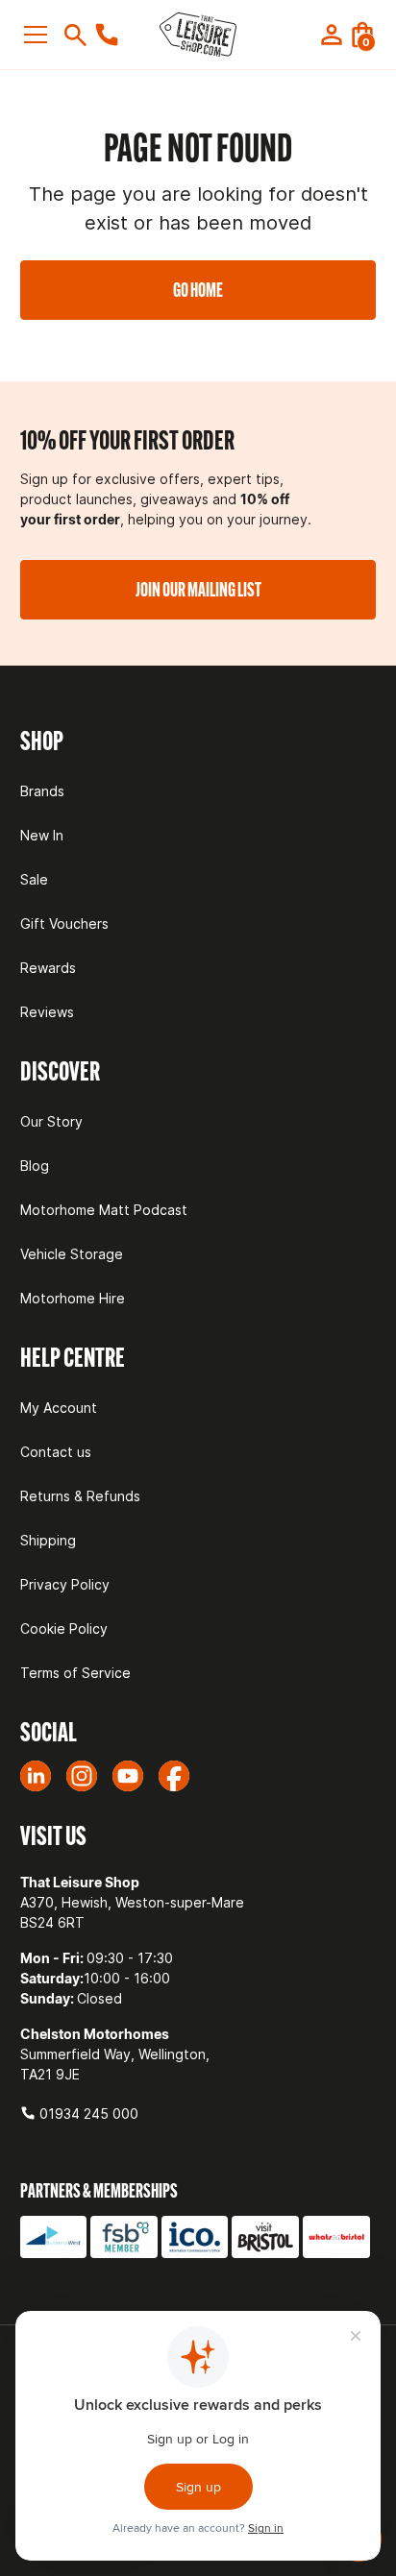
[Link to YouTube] (128, 1776)
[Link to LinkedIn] (36, 1776)
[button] (39, 35)
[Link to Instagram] (82, 1776)
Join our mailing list (198, 589)
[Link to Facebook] (174, 1776)
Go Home (198, 290)
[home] (198, 35)
